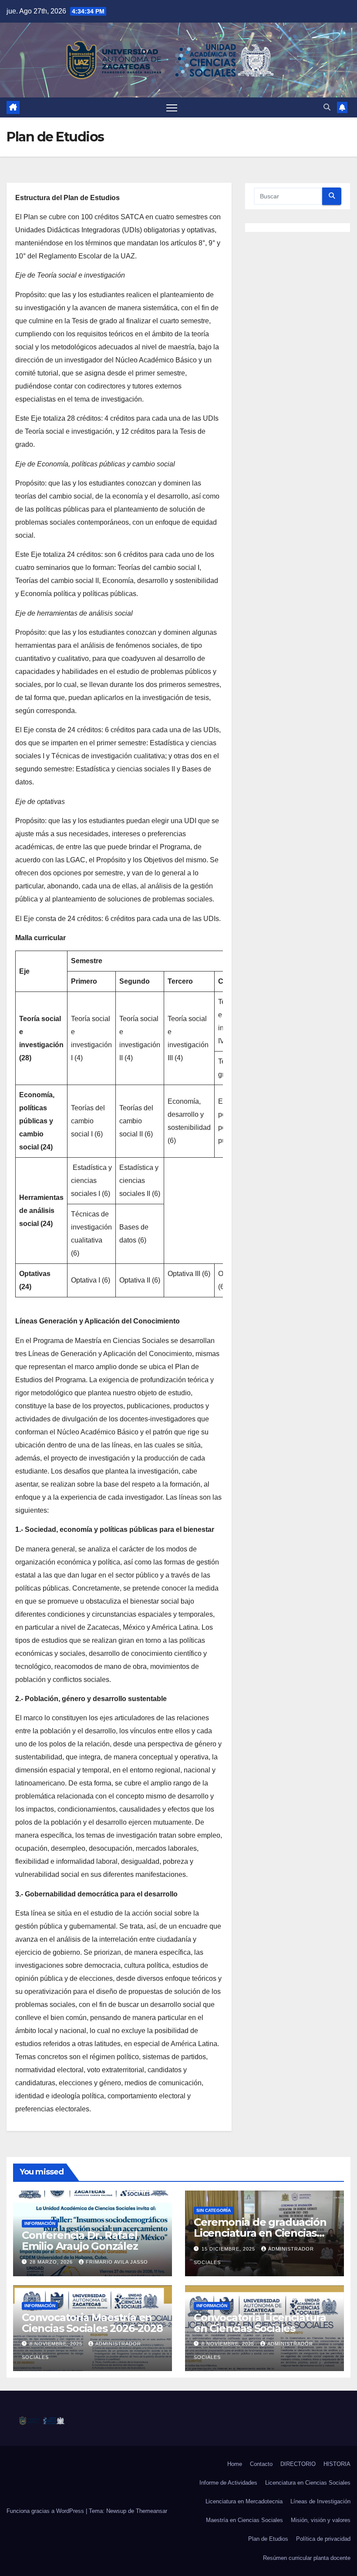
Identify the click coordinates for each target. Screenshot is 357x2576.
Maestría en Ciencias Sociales (244, 2520)
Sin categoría (214, 2210)
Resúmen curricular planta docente (307, 2558)
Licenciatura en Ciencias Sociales (308, 2483)
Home (235, 2464)
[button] (327, 107)
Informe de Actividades (228, 2483)
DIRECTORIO (298, 2464)
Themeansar (152, 2511)
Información (40, 2223)
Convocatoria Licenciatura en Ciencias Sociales (260, 2323)
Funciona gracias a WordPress (46, 2511)
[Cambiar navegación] (172, 108)
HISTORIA (337, 2464)
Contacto (261, 2464)
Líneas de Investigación (320, 2501)
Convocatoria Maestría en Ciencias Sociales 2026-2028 (92, 2323)
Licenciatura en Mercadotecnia (244, 2501)
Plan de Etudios (268, 2539)
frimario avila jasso (117, 2262)
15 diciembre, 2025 (229, 2249)
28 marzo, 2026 (52, 2262)
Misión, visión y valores (321, 2520)
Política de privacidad (323, 2539)
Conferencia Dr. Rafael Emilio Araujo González (80, 2241)
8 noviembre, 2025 (57, 2344)
